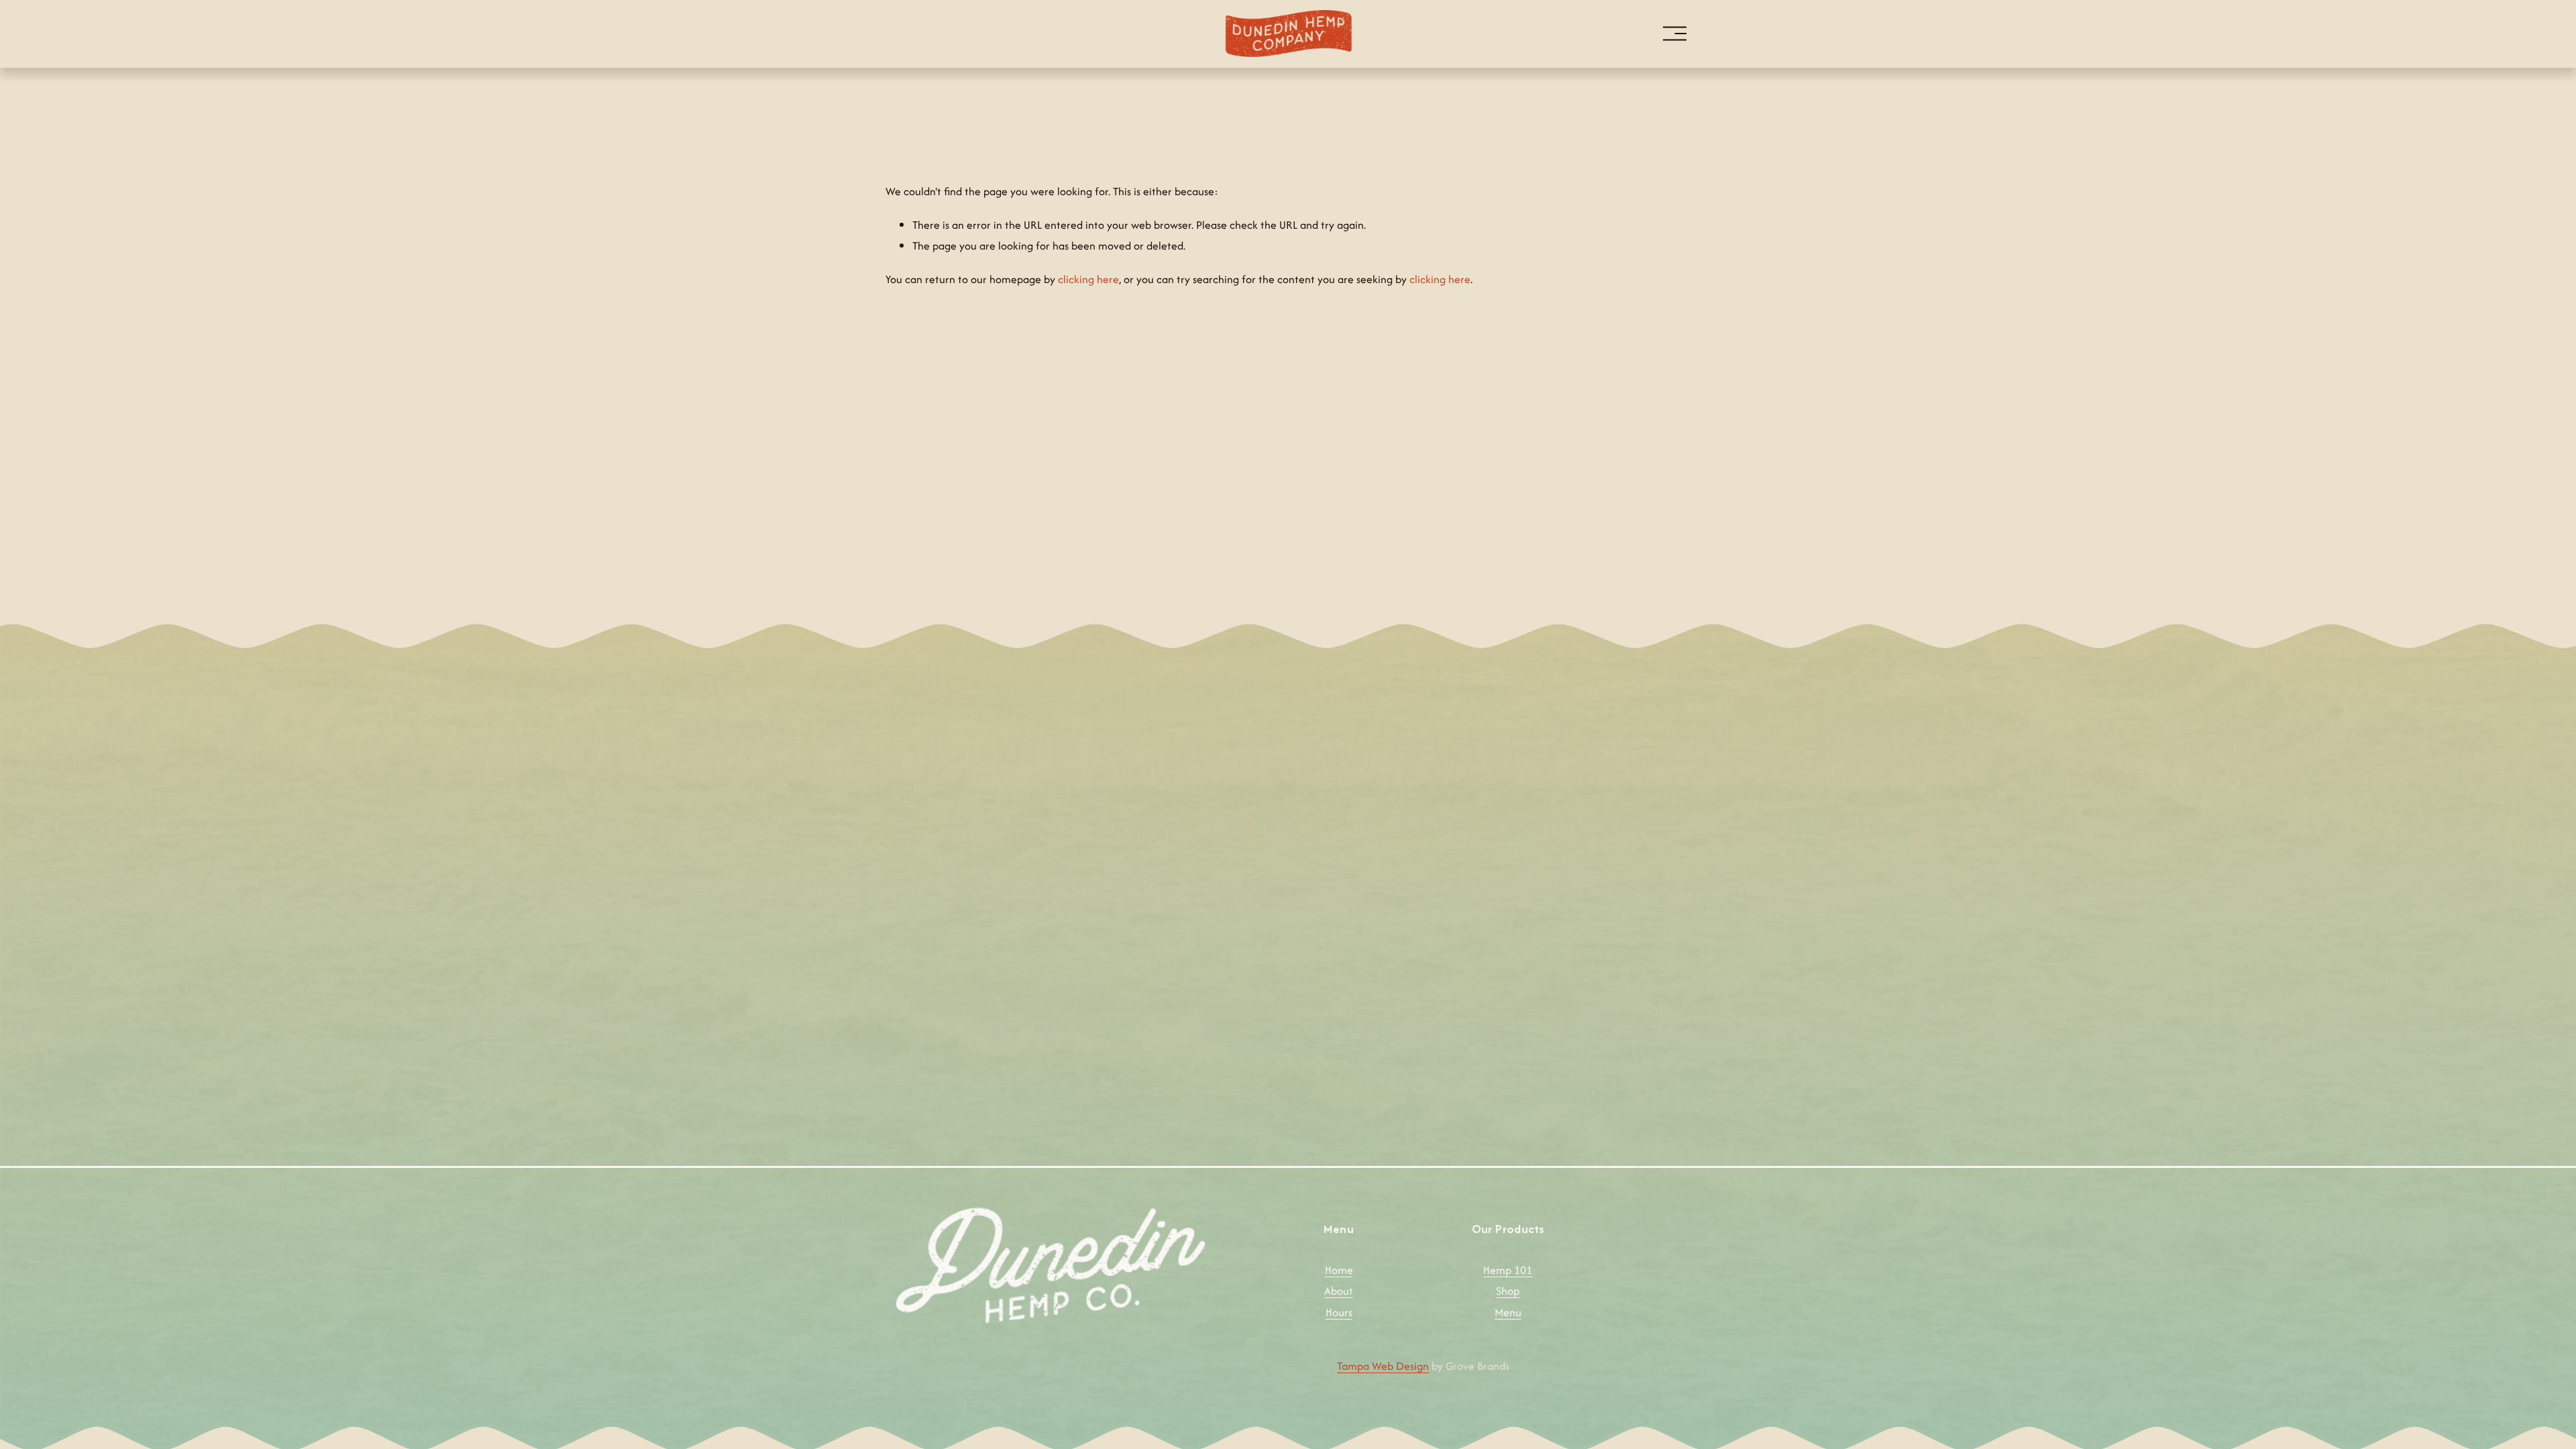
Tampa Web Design (1383, 1366)
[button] (986, 824)
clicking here (1088, 279)
